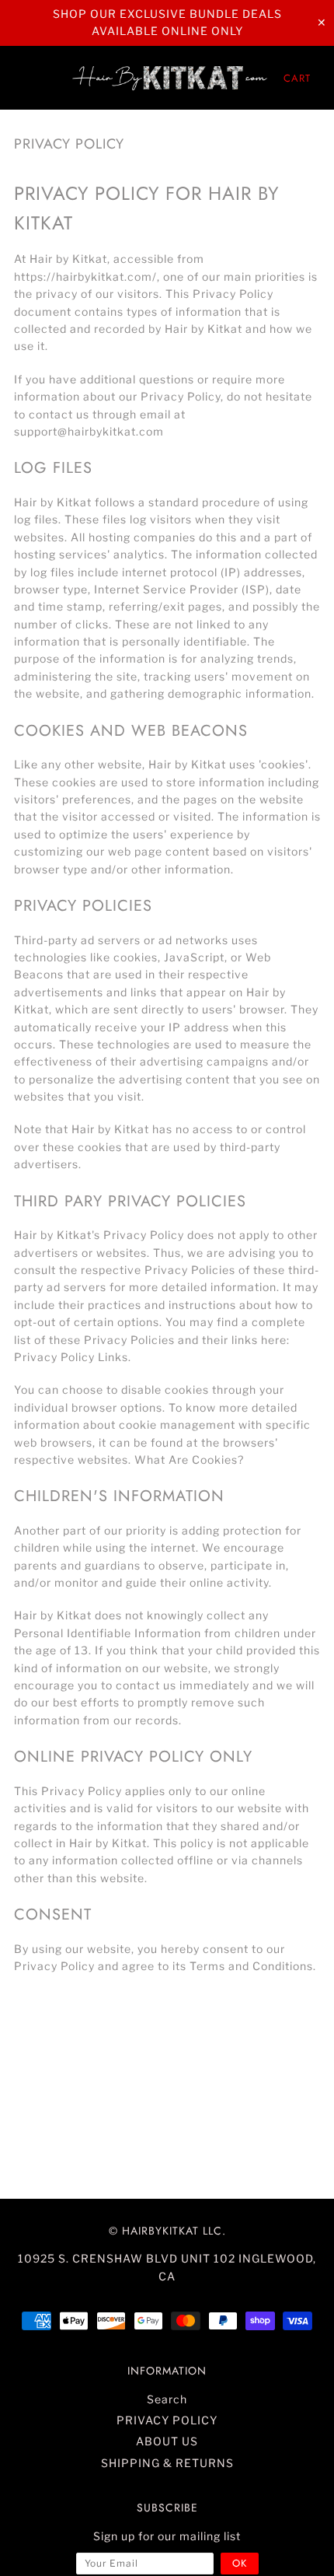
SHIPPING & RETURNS (167, 2463)
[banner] (171, 78)
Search (167, 2399)
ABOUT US (167, 2441)
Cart (297, 78)
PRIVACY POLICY (167, 2420)
